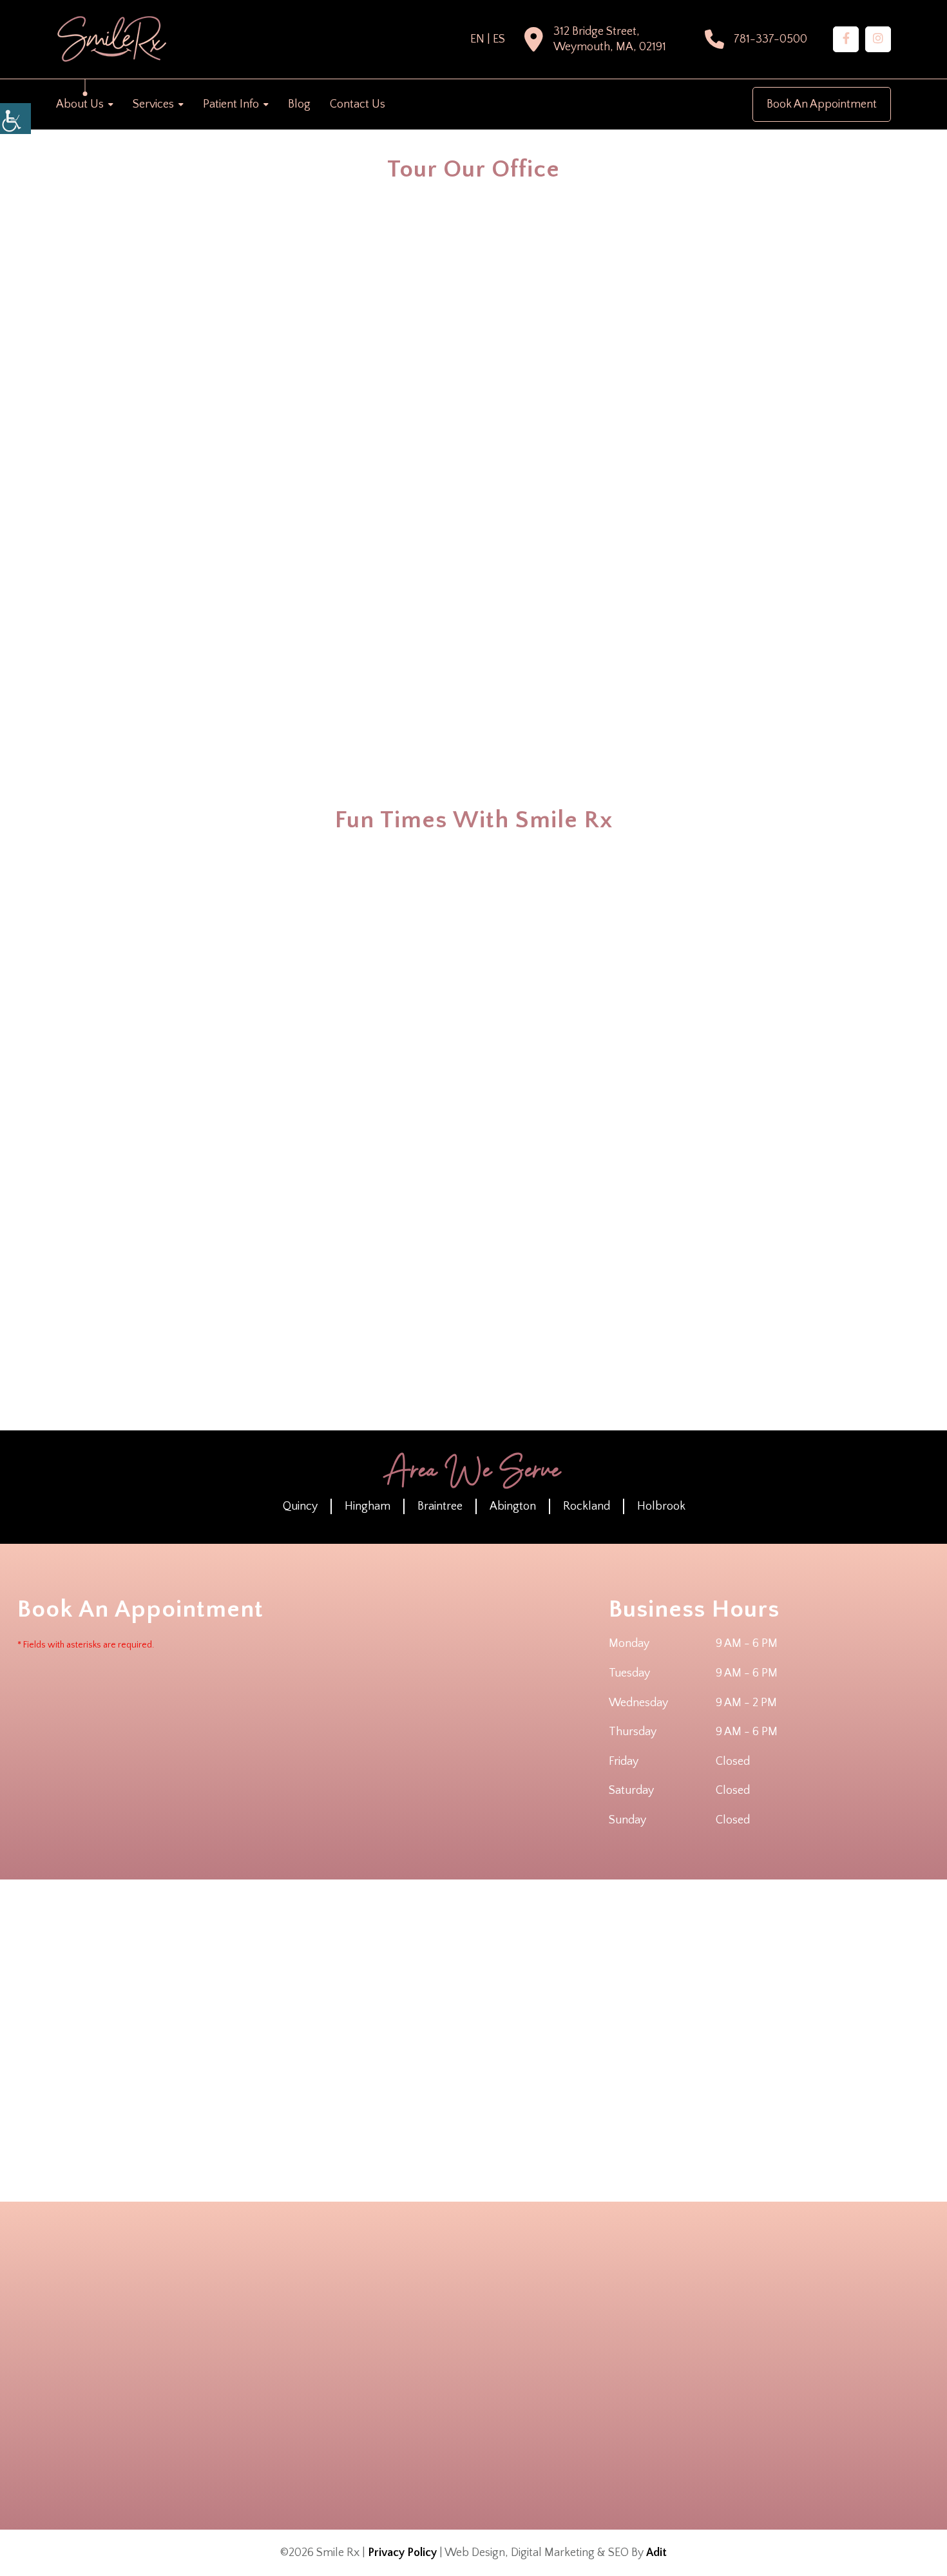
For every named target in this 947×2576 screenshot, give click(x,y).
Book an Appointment (822, 104)
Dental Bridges (500, 2343)
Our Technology (374, 2394)
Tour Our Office (373, 2377)
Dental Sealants (585, 2360)
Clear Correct (498, 2428)
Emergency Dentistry (509, 2377)
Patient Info (231, 104)
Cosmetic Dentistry (589, 2326)
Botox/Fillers (497, 2326)
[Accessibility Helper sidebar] (15, 119)
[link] (846, 39)
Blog (299, 104)
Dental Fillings (665, 2343)
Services (153, 104)
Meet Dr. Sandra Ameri (384, 2326)
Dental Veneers (667, 2360)
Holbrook (661, 1506)
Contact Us (358, 104)
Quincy (300, 1506)
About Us (80, 104)
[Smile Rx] (111, 39)
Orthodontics (498, 2394)
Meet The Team (373, 2343)
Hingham (368, 1506)
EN (477, 39)
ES (499, 39)
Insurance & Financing (384, 2360)
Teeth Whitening (669, 2411)
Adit (656, 2553)
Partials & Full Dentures (596, 2394)
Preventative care (587, 2428)
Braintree (440, 1506)
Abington (513, 1506)
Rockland (587, 1506)
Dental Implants (502, 2360)
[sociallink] (231, 2422)
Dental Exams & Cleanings (683, 2428)
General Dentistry (587, 2377)
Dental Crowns (584, 2343)
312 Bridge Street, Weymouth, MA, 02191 (610, 39)
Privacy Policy (402, 2553)
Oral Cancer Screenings (679, 2377)
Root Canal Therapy (508, 2411)
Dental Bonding (667, 2326)
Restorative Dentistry (675, 2394)
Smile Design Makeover (596, 2411)
